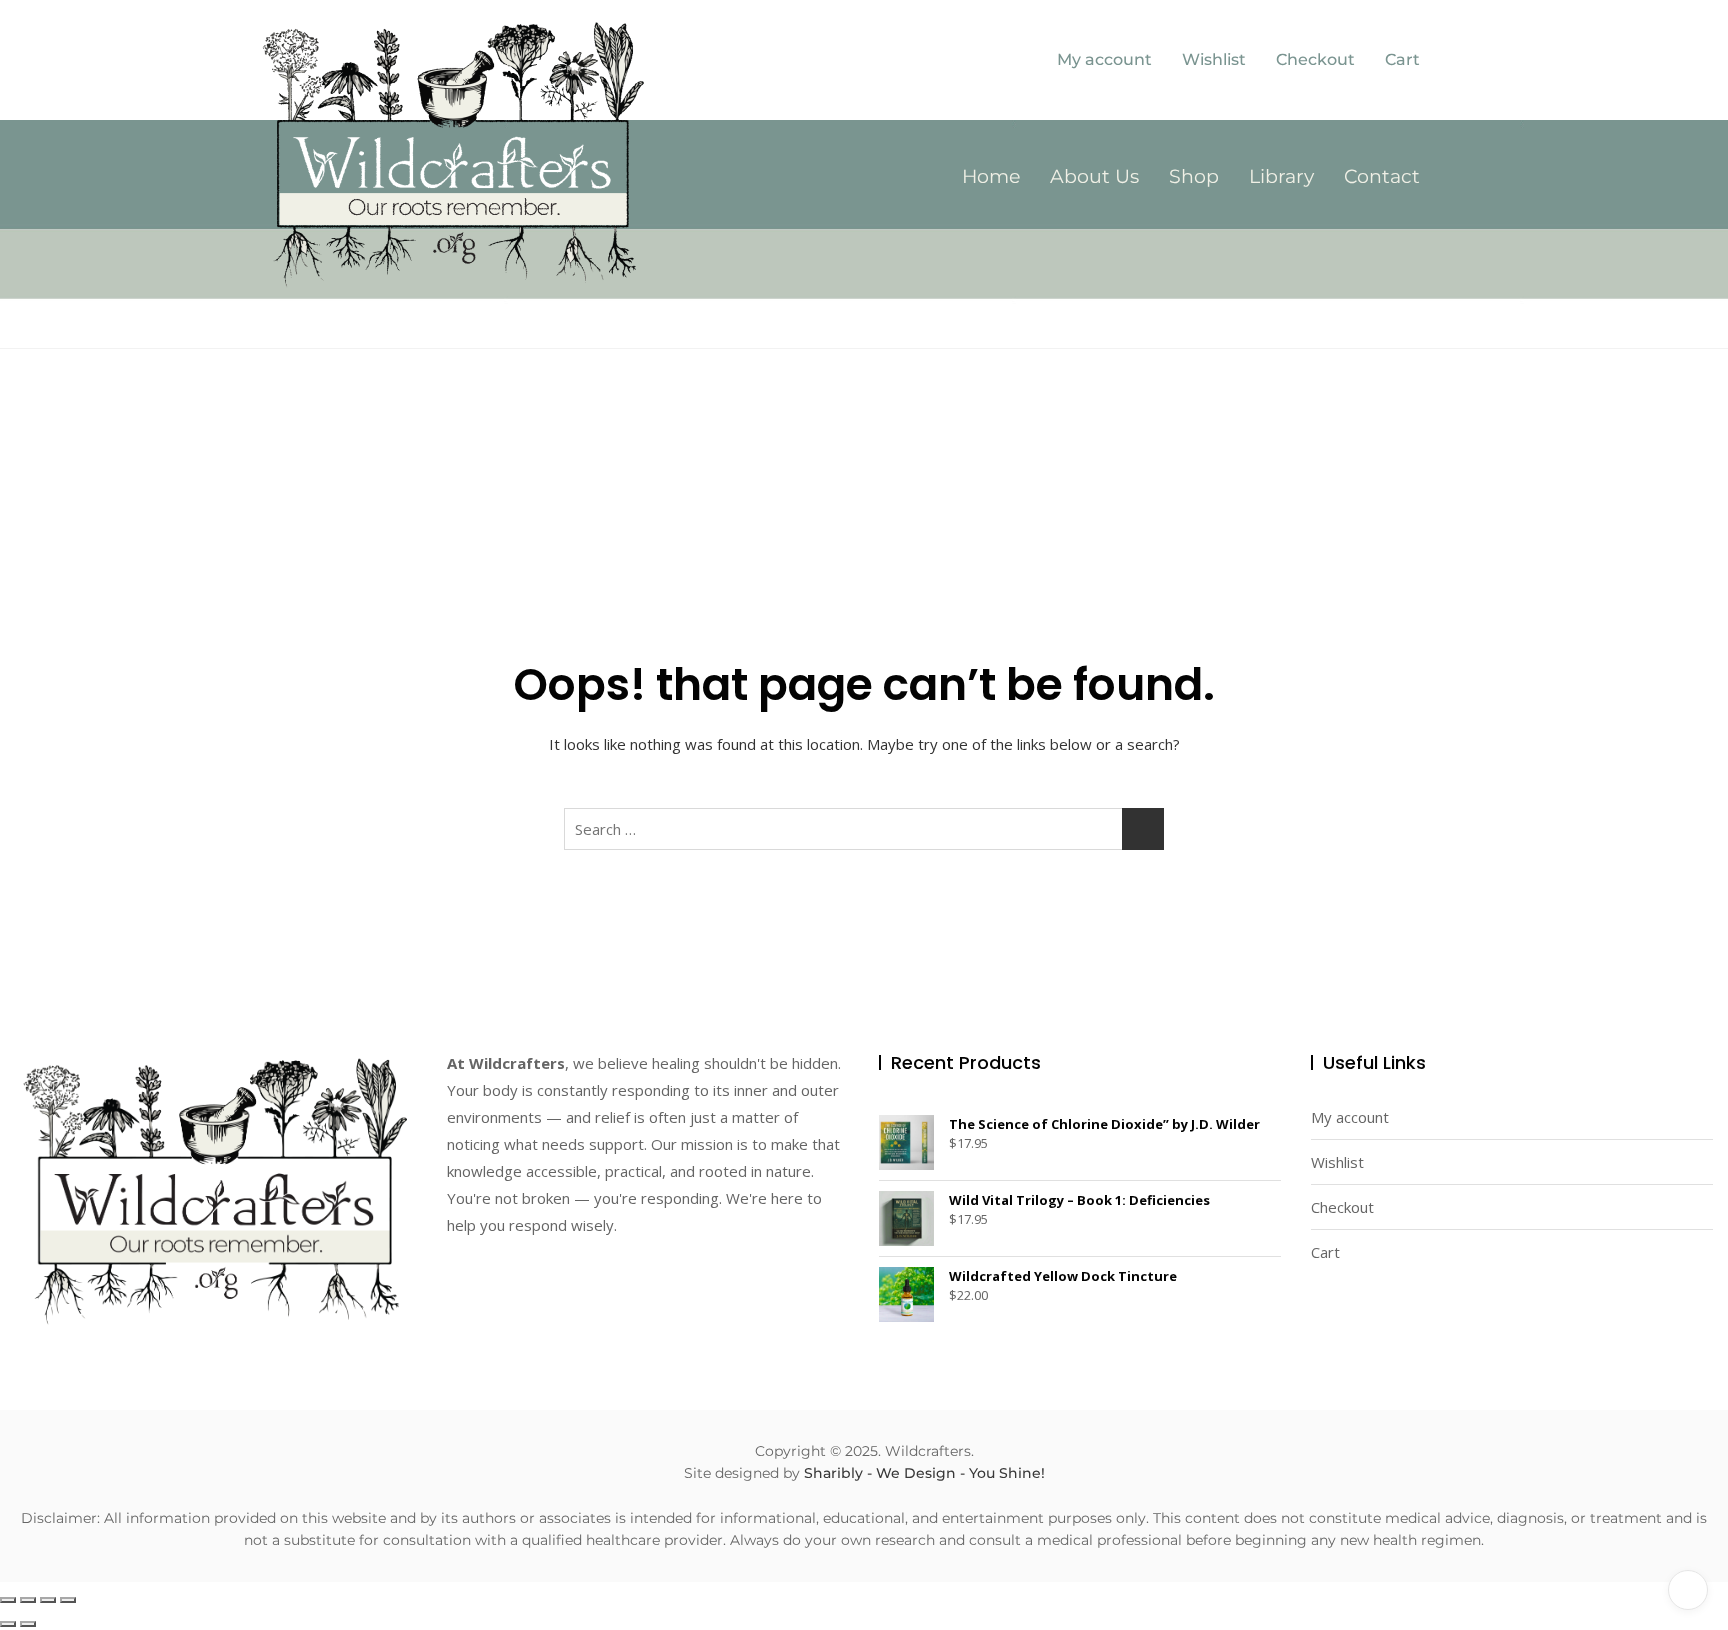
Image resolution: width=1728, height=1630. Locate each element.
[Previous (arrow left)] (8, 1624)
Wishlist (1214, 59)
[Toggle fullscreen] (28, 1600)
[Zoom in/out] (8, 1600)
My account (1104, 59)
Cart (1402, 59)
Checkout (1315, 59)
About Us (1094, 176)
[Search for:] (864, 829)
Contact (1382, 176)
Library (1281, 176)
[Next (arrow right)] (28, 1624)
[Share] (48, 1600)
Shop (1194, 176)
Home (991, 176)
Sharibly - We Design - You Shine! (924, 1473)
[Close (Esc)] (68, 1600)
